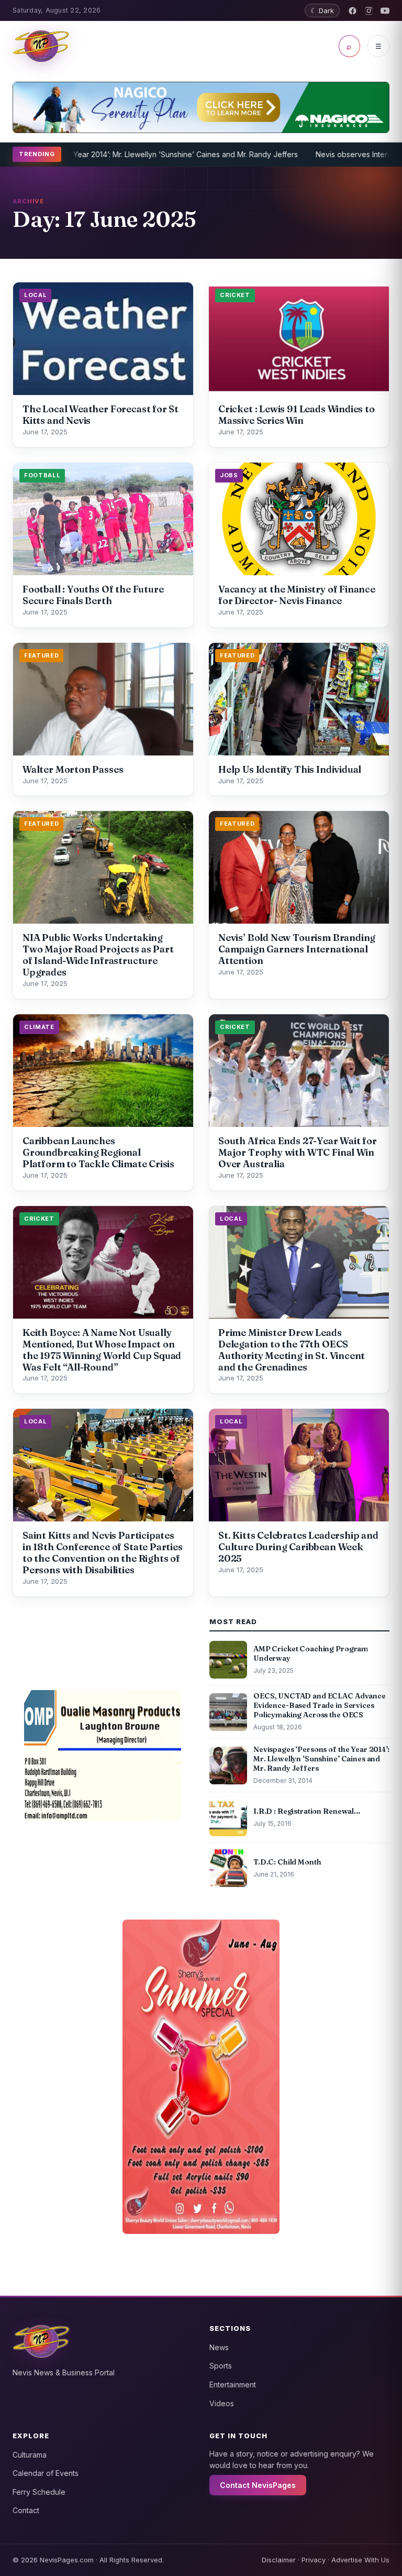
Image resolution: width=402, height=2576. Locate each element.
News (219, 2347)
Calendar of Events (46, 2473)
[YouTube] (385, 11)
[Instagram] (369, 11)
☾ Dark (322, 10)
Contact (26, 2510)
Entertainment (233, 2385)
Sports (221, 2366)
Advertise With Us (360, 2560)
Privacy (314, 2560)
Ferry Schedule (39, 2492)
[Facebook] (353, 11)
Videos (222, 2403)
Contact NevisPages (258, 2485)
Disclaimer (279, 2560)
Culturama (30, 2455)
